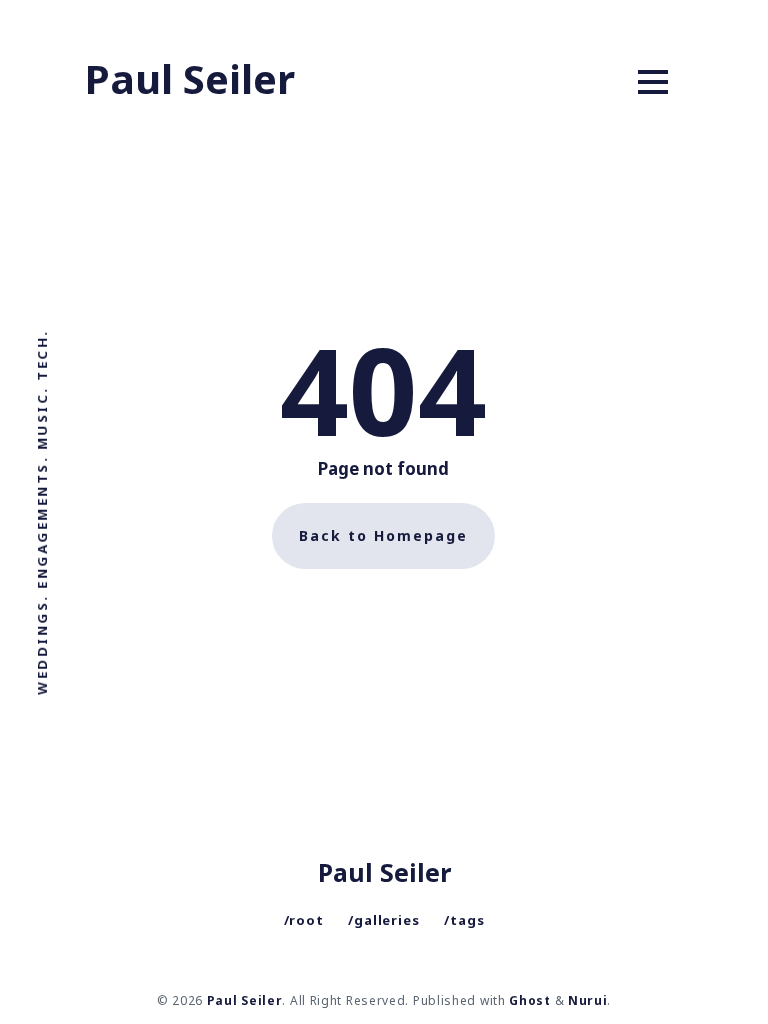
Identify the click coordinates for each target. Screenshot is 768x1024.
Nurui (588, 1000)
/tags (464, 920)
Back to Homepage (383, 535)
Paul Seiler (190, 78)
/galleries (384, 920)
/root (304, 920)
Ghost (530, 1000)
